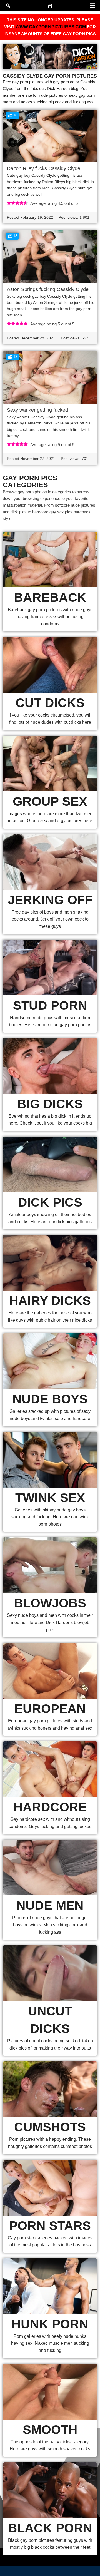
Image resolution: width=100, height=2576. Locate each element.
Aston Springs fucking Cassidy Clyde (48, 289)
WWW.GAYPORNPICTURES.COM (51, 27)
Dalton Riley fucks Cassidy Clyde (44, 168)
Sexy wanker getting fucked (37, 410)
